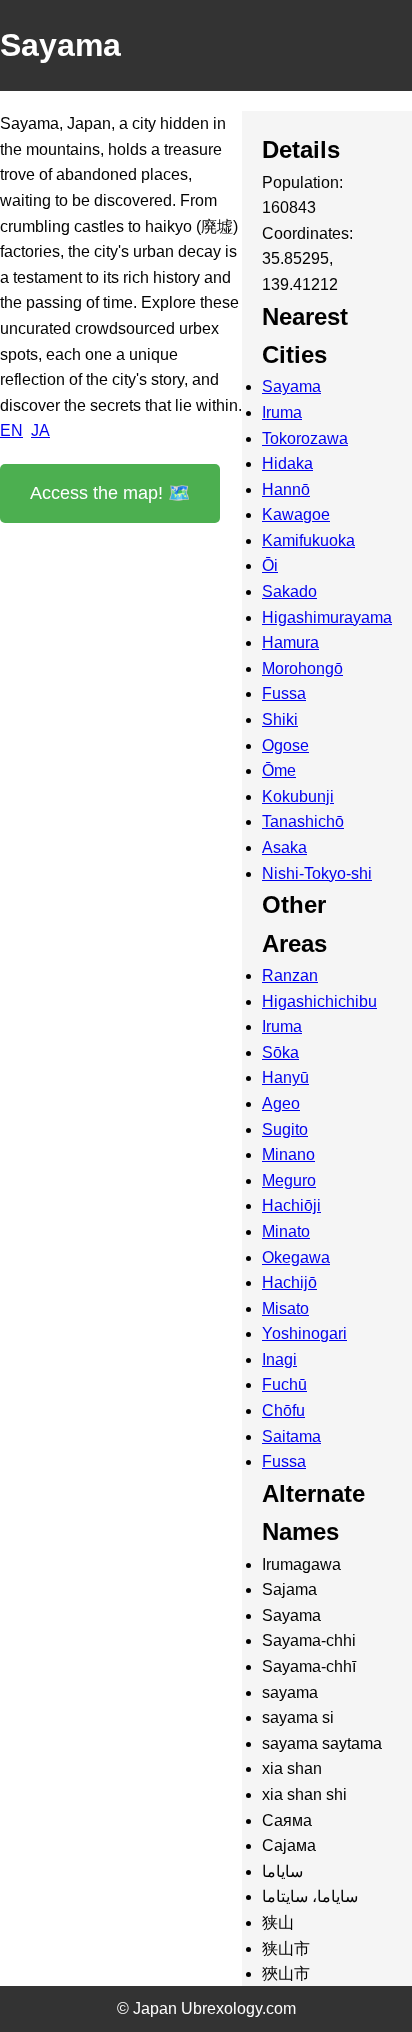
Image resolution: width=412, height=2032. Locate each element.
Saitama (291, 1436)
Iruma (282, 412)
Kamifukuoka (308, 540)
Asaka (284, 847)
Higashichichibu (319, 1001)
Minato (286, 1231)
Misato (285, 1308)
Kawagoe (296, 514)
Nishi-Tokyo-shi (317, 873)
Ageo (281, 1103)
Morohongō (302, 668)
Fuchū (284, 1384)
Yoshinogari (304, 1333)
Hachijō (289, 1282)
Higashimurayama (327, 617)
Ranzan (290, 975)
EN (11, 430)
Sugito (285, 1129)
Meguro (289, 1180)
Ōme (279, 770)
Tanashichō (303, 821)
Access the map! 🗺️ (110, 493)
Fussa (284, 693)
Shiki (280, 719)
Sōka (280, 1052)
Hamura (290, 642)
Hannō (286, 489)
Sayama (291, 386)
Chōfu (283, 1410)
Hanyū (285, 1077)
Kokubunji (298, 796)
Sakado (289, 591)
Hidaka (287, 463)
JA (40, 430)
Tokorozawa (305, 438)
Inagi (279, 1359)
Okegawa (296, 1257)
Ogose (285, 745)
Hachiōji (291, 1205)
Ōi (270, 565)
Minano (288, 1154)
